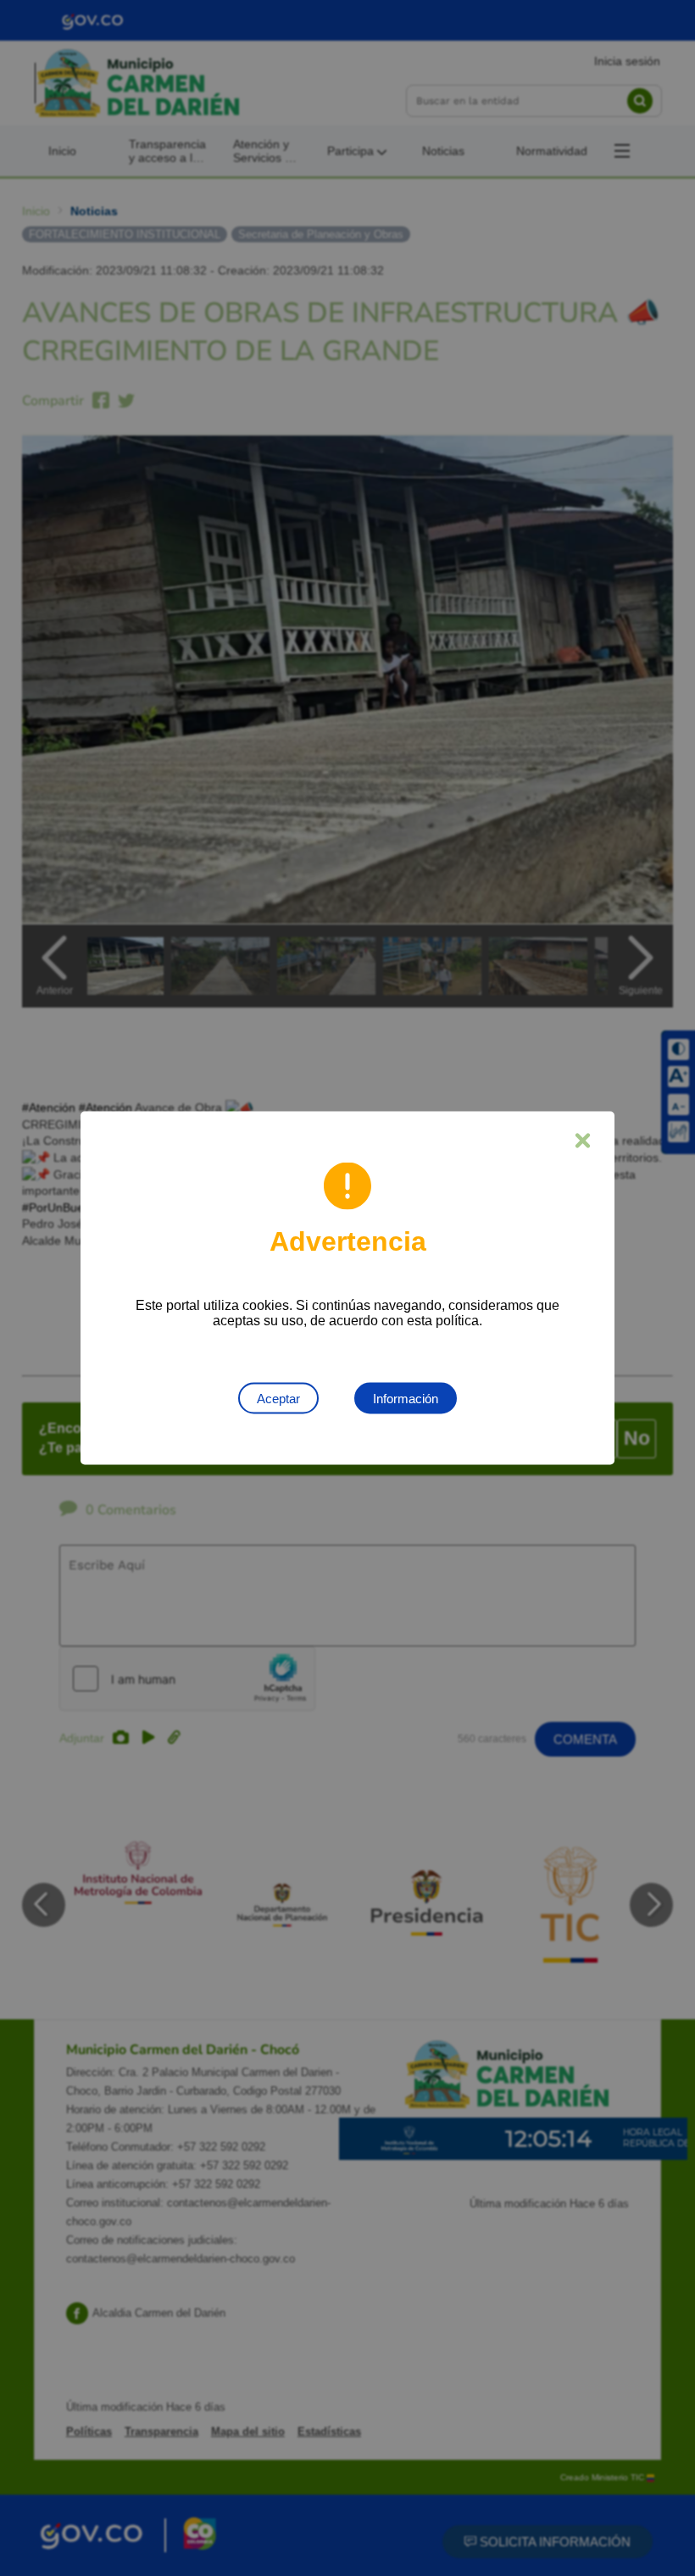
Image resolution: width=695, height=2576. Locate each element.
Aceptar (278, 1399)
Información (406, 1399)
